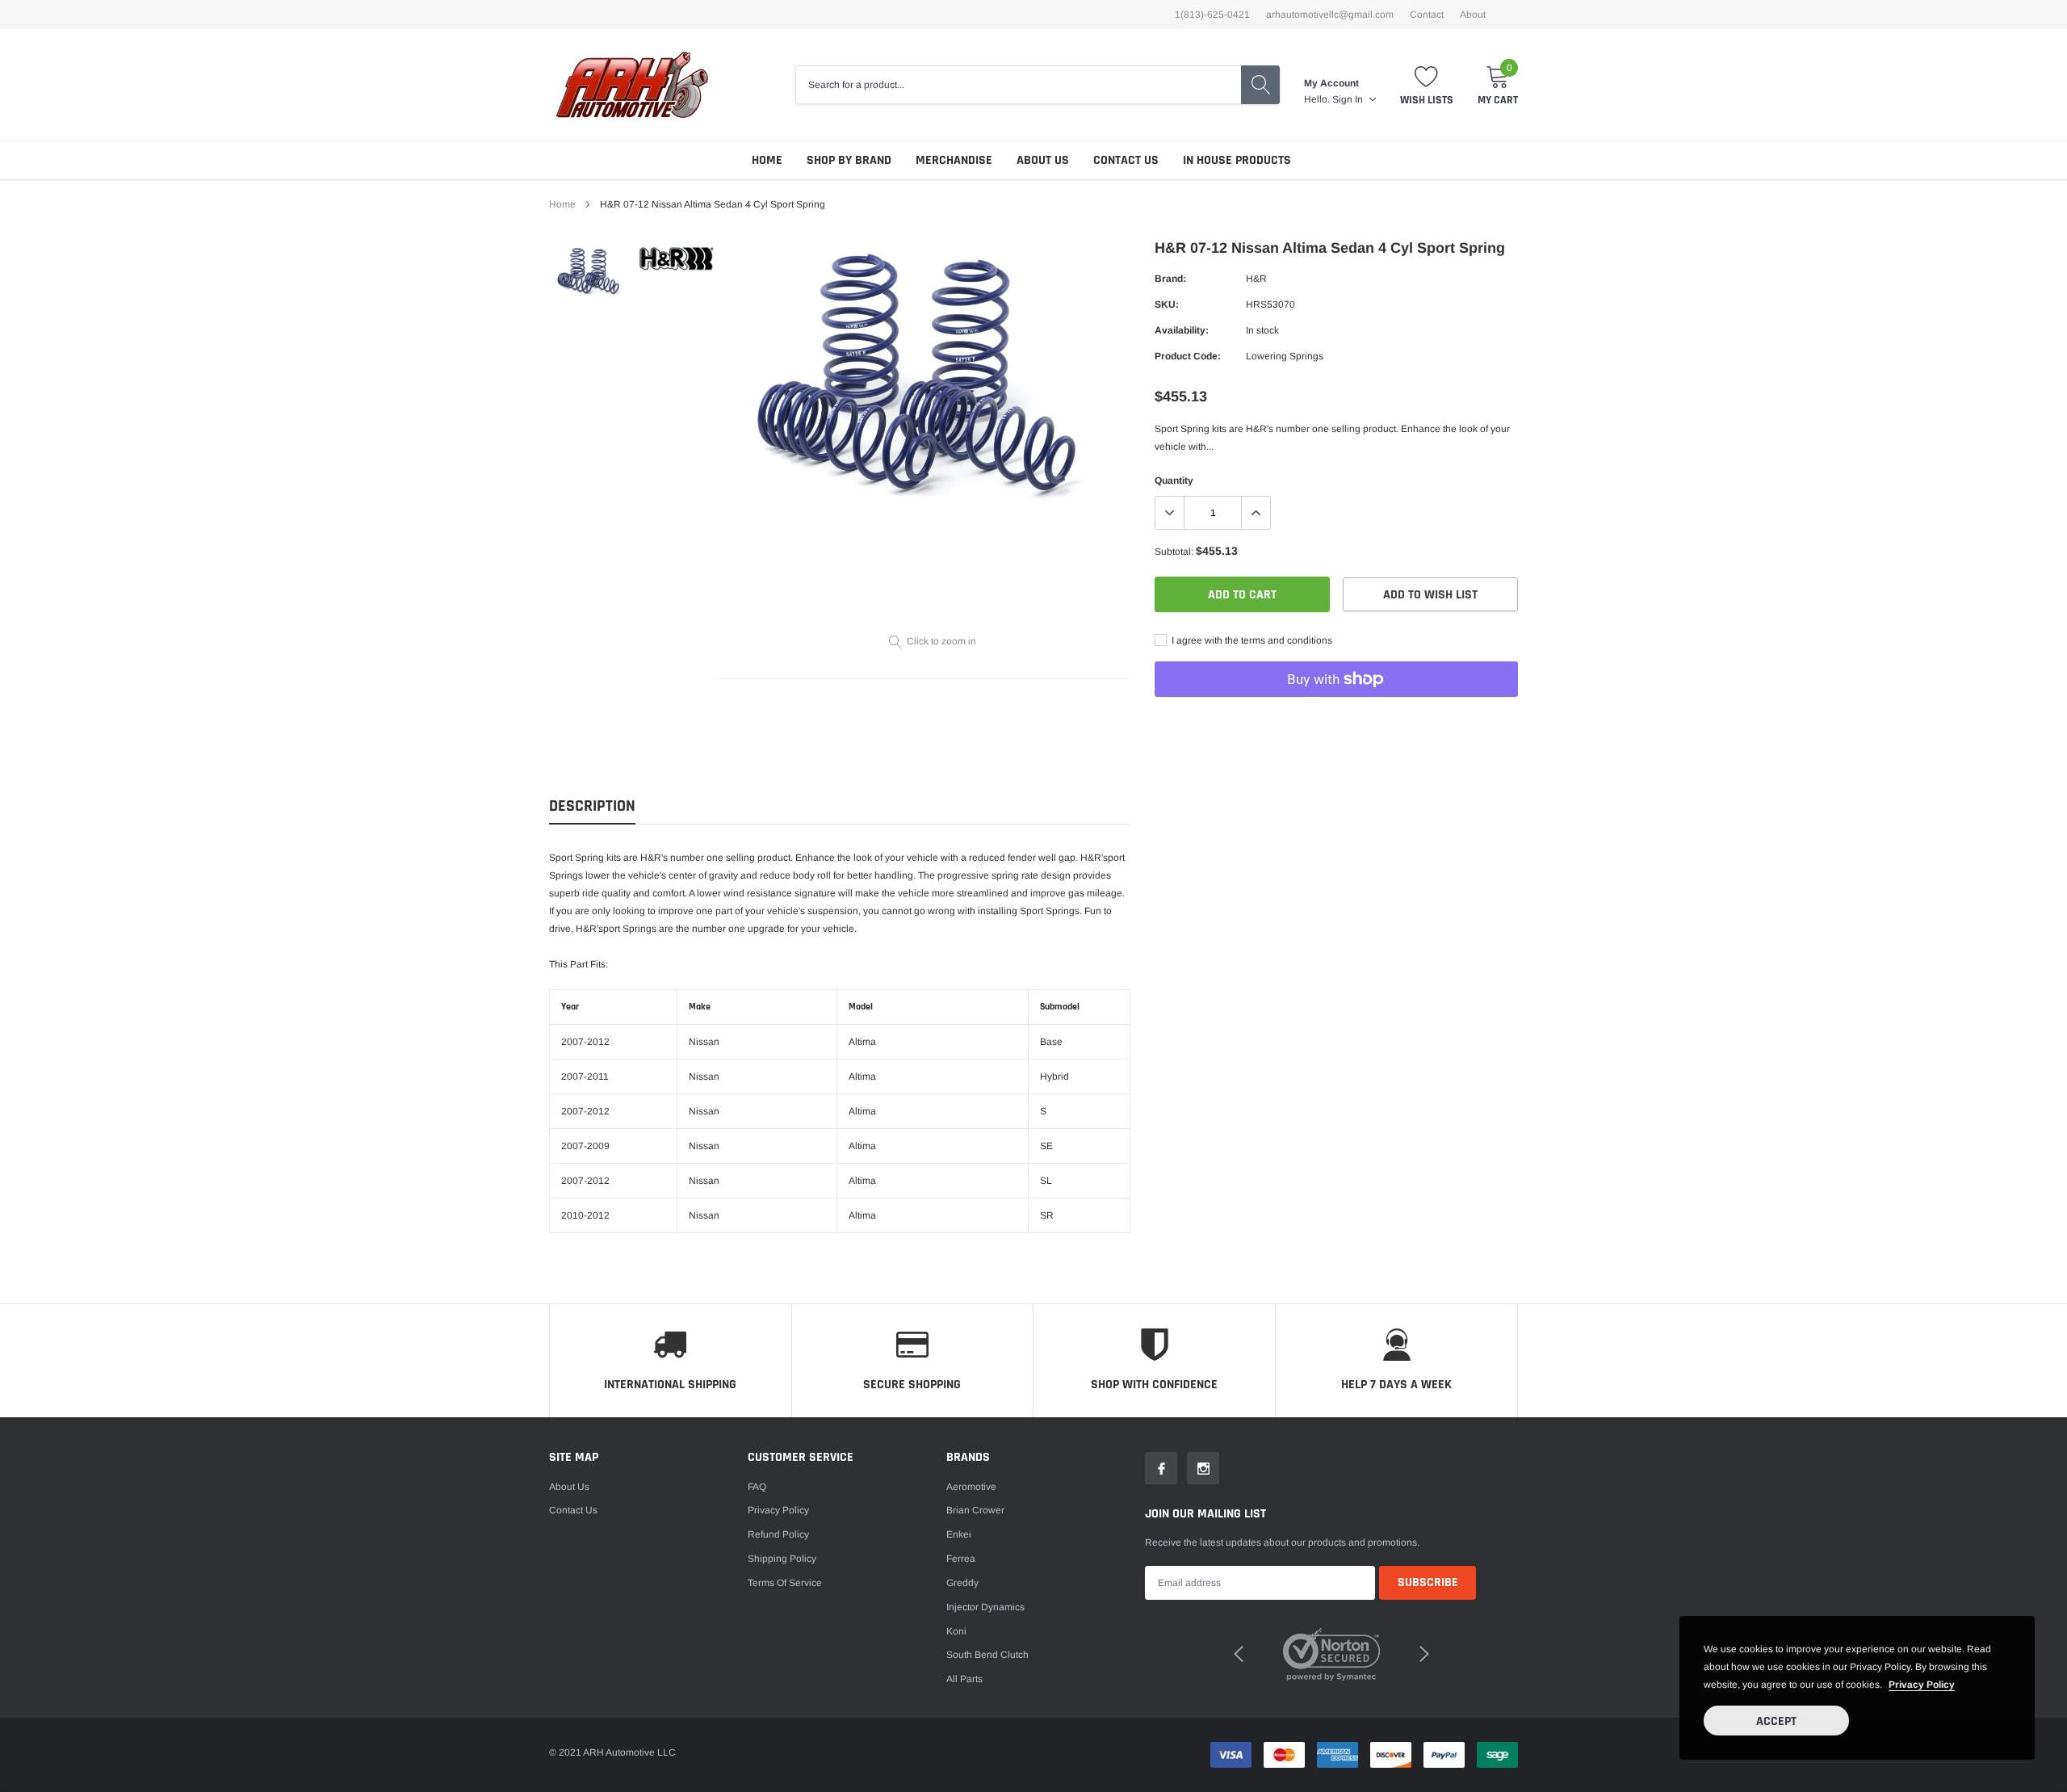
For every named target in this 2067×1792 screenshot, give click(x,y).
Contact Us (1126, 160)
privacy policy (1922, 1685)
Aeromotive (971, 1487)
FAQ (757, 1487)
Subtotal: (1174, 552)
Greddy (962, 1583)
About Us (1043, 160)
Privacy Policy (778, 1510)
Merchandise (954, 160)
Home (767, 160)
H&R (1256, 279)
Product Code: (1188, 356)
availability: (1182, 330)
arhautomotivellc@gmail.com (1330, 15)
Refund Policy (778, 1534)
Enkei (959, 1534)
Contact (1427, 15)
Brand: (1170, 279)
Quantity (1174, 481)
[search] (1260, 85)
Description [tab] (592, 806)
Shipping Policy (782, 1559)
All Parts (964, 1679)
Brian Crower (975, 1510)
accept (1776, 1721)
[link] (591, 271)
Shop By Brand (849, 160)
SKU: (1167, 304)
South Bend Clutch (987, 1655)
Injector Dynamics (985, 1607)
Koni (956, 1631)
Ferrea (961, 1559)
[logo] (632, 85)
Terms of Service (785, 1583)
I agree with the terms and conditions (1251, 640)
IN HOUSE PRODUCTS (1237, 160)
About (1473, 15)
